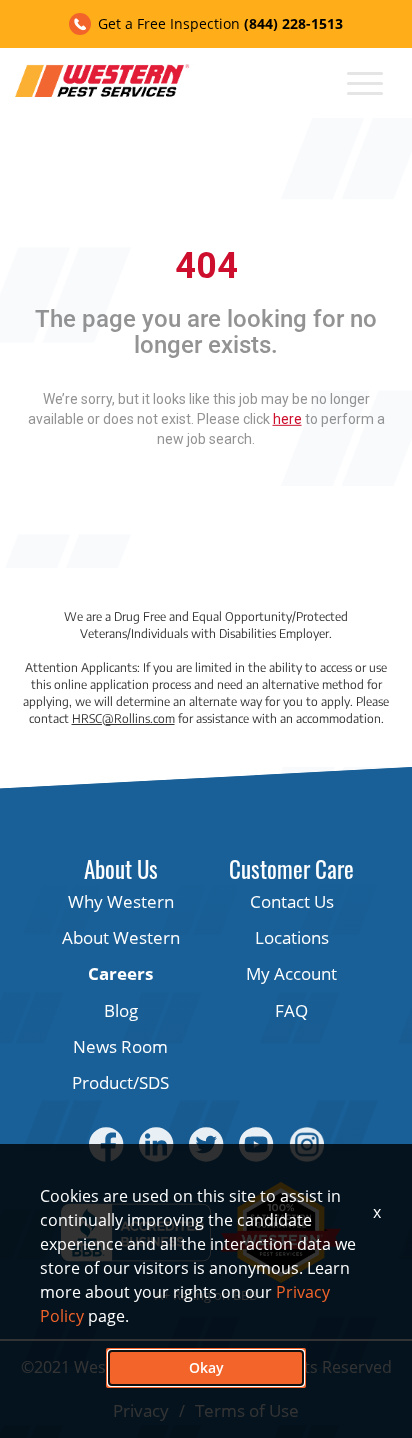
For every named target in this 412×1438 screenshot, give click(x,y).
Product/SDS (120, 1082)
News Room (120, 1046)
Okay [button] (206, 1367)
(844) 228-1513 (293, 23)
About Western (121, 937)
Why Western (121, 901)
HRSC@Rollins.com (123, 718)
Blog (121, 1010)
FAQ (291, 1010)
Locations (292, 937)
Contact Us (292, 901)
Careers (120, 973)
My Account (291, 973)
